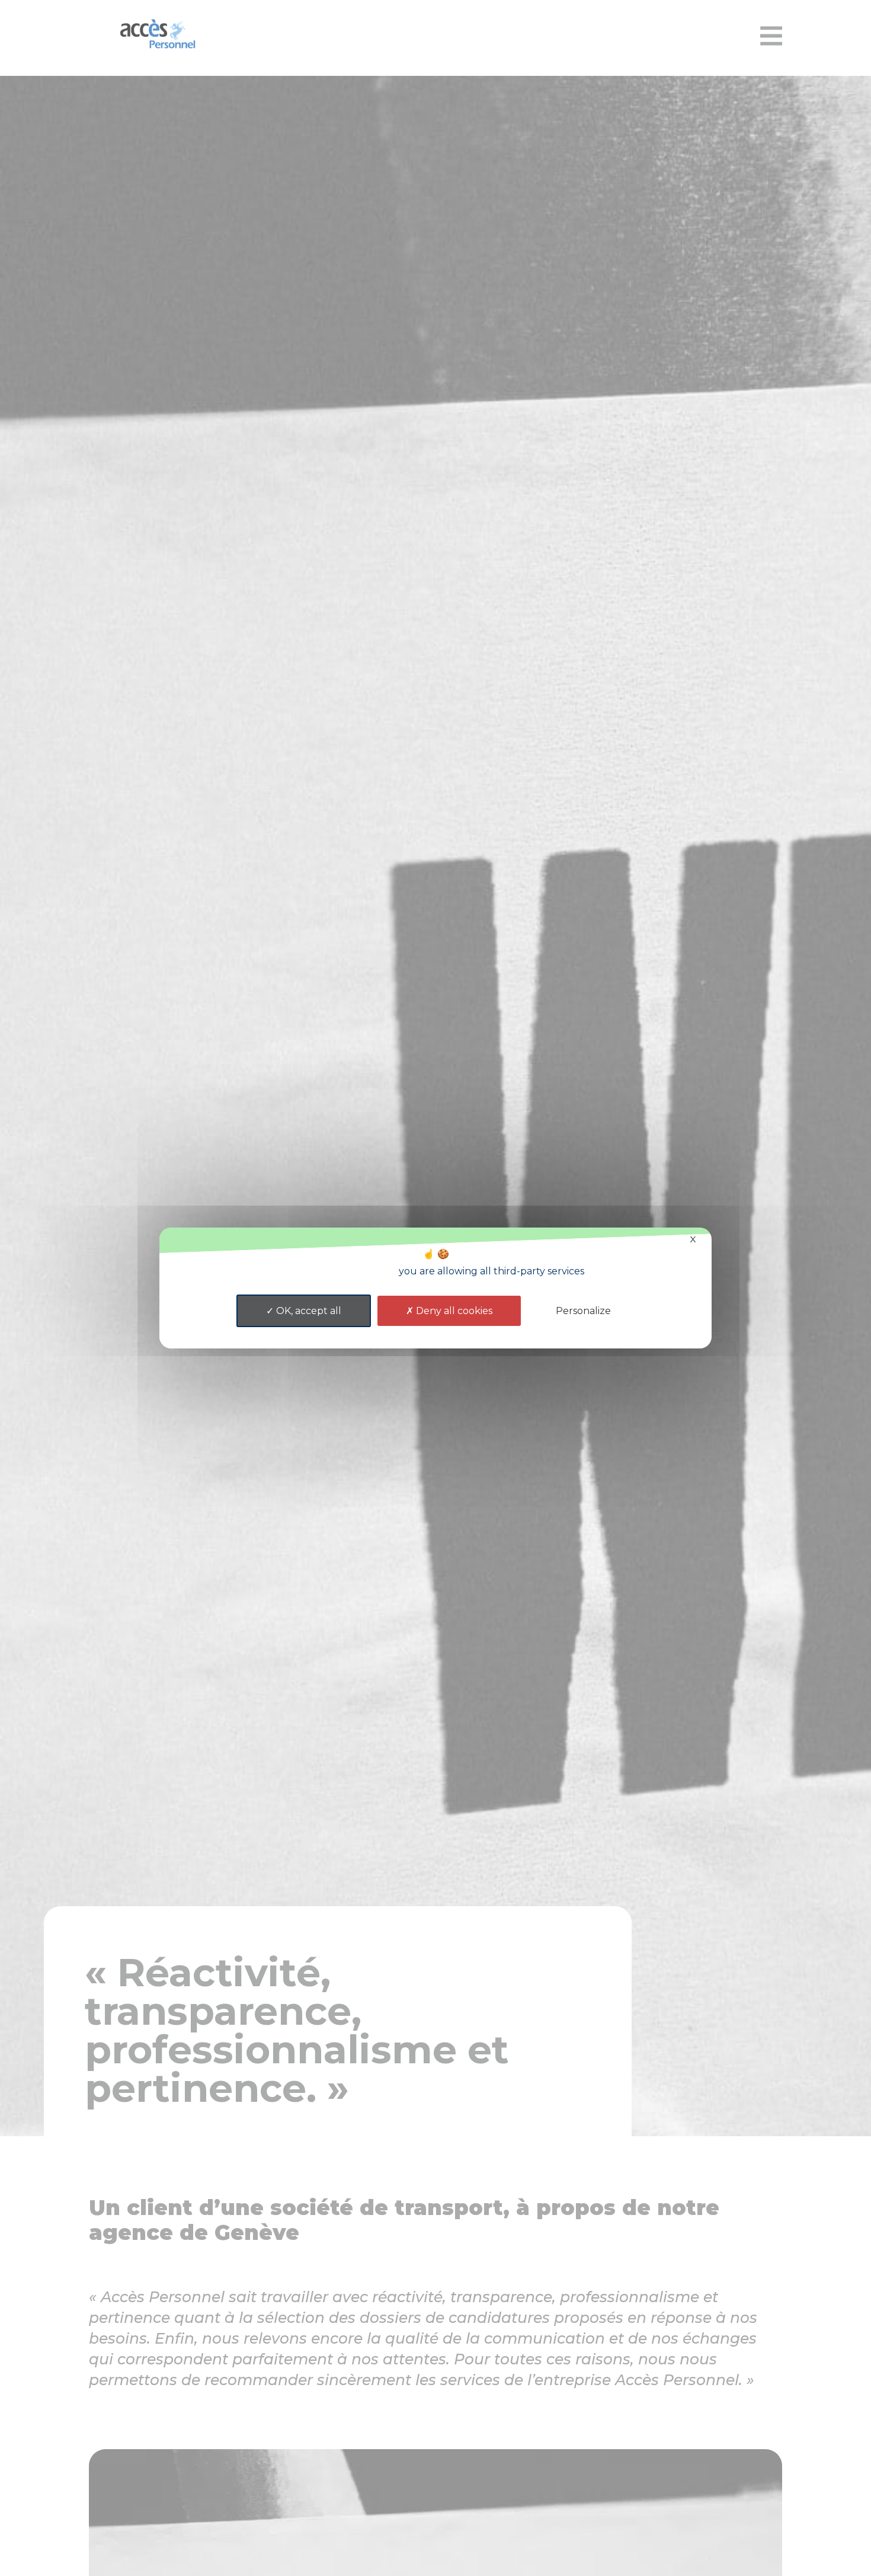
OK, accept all (308, 1311)
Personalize (583, 1311)
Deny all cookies (453, 1311)
